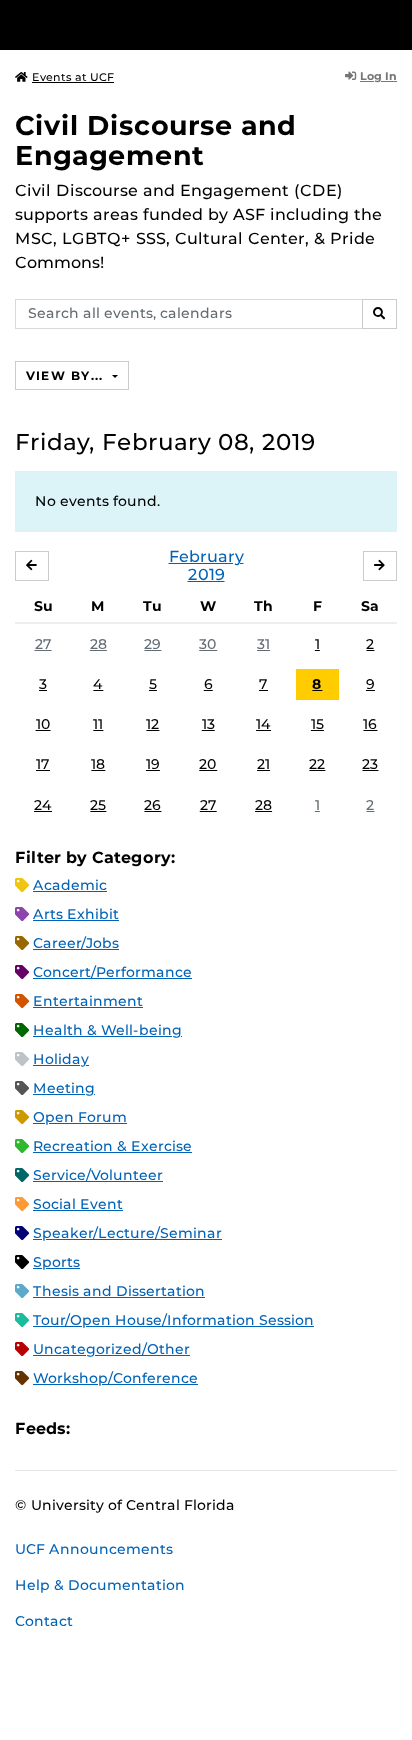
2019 (206, 574)
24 (43, 805)
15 (317, 724)
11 (98, 724)
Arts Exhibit (76, 914)
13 (208, 724)
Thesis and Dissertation (119, 1291)
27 (43, 644)
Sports (56, 1262)
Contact (44, 1621)
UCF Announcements (94, 1549)
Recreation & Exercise (112, 1146)
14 (263, 724)
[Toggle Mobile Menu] (392, 23)
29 (152, 644)
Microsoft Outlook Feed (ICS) (130, 1429)
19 (153, 764)
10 (43, 724)
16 (370, 724)
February (206, 556)
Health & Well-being (107, 1030)
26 (152, 805)
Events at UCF (73, 77)
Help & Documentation (100, 1585)
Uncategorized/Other (111, 1349)
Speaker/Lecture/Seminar (127, 1233)
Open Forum (80, 1117)
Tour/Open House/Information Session (173, 1320)
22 (317, 764)
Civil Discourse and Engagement (155, 140)
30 (208, 644)
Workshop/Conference (115, 1378)
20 (208, 764)
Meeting (64, 1088)
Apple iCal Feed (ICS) (96, 1429)
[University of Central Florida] (152, 24)
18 (98, 764)
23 (370, 764)
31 (263, 644)
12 (152, 724)
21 (263, 764)
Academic (70, 885)
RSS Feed (164, 1429)
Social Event (78, 1204)
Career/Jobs (76, 943)
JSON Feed (232, 1429)
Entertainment (88, 1001)
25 (98, 805)
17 (43, 764)
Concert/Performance (112, 972)
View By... (67, 375)
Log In (378, 76)
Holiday (61, 1059)
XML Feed (198, 1429)
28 (98, 644)
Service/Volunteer (98, 1175)
